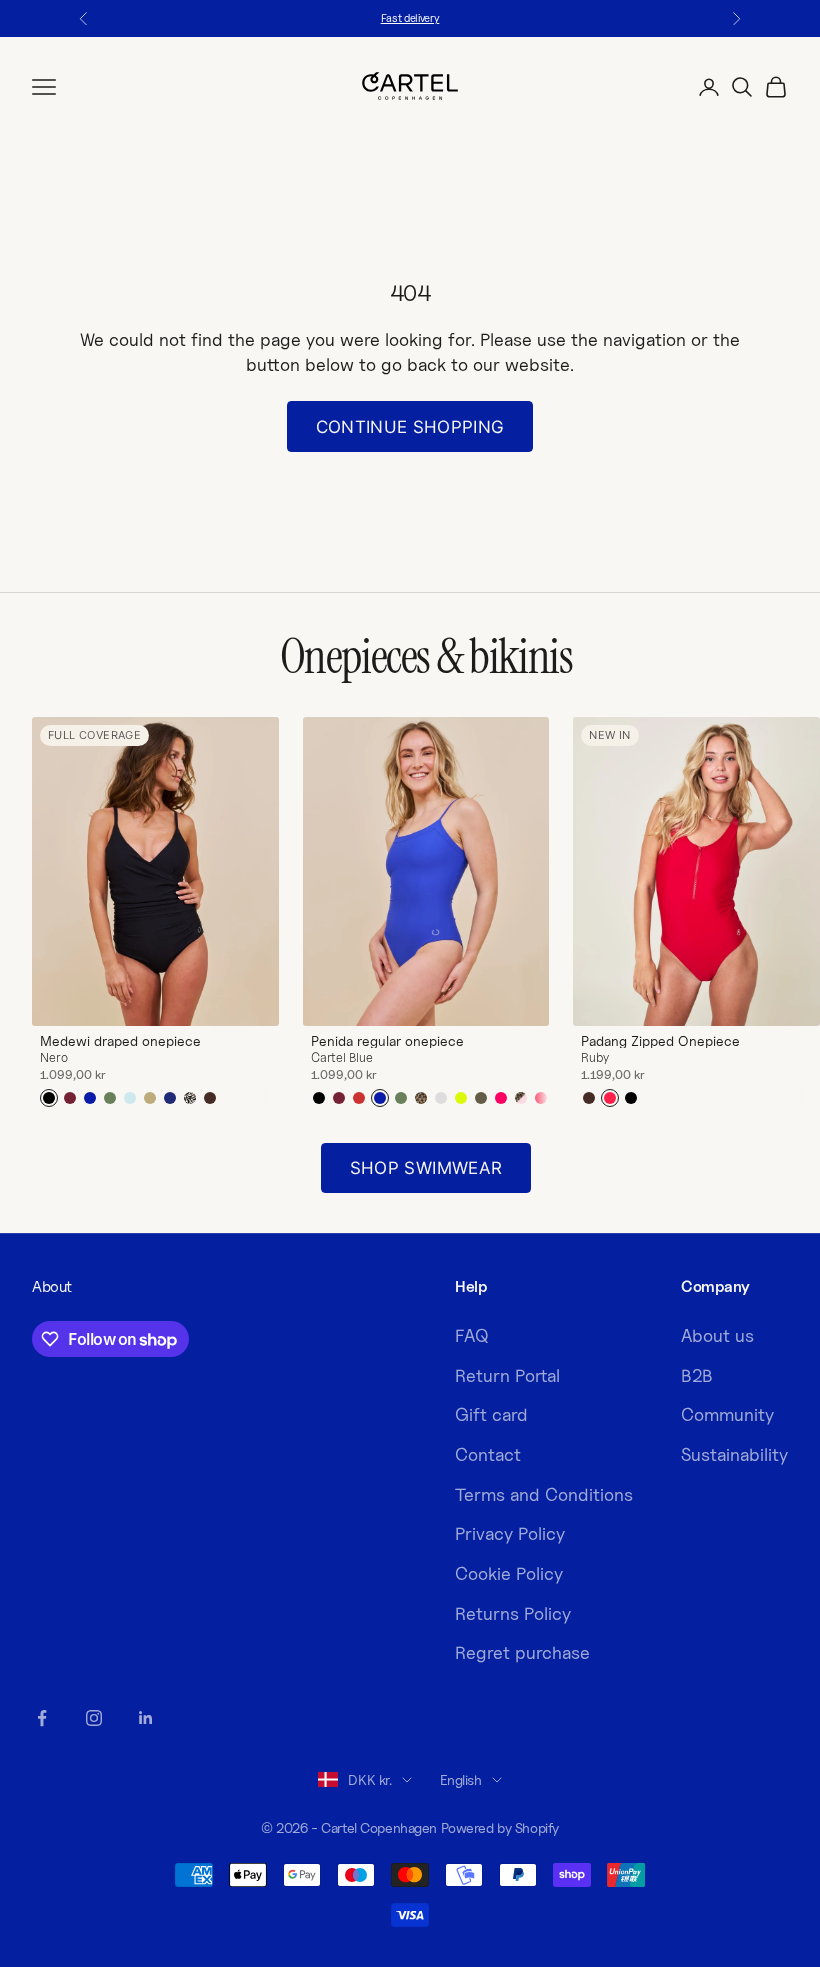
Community (727, 1414)
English (461, 1779)
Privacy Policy (510, 1533)
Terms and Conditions (544, 1494)
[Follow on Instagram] (94, 1718)
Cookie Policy (509, 1573)
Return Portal (507, 1375)
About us (717, 1335)
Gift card (491, 1414)
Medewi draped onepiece (120, 1041)
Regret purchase (522, 1652)
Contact (488, 1454)
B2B (697, 1375)
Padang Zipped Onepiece (660, 1041)
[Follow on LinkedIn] (146, 1718)
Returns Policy (513, 1613)
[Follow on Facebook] (42, 1718)
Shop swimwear (426, 1168)
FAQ (472, 1335)
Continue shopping (410, 427)
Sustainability (734, 1454)
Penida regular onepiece (387, 1041)
